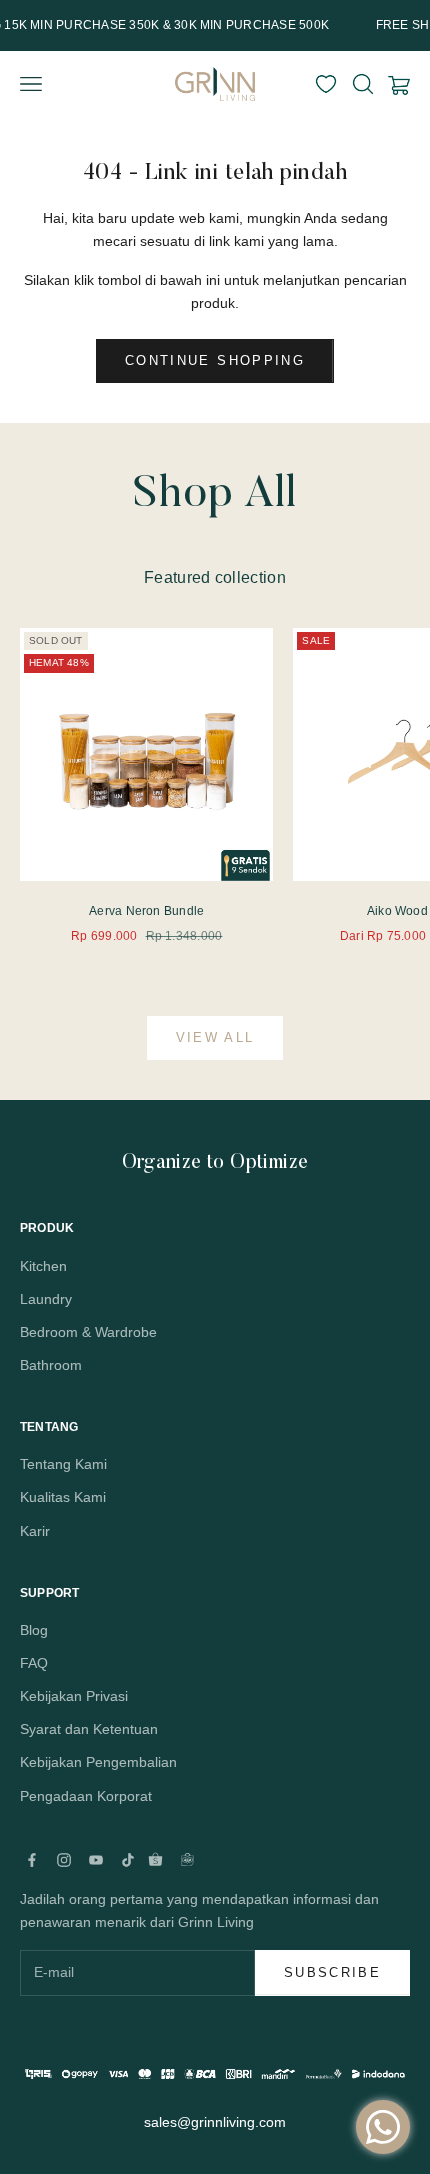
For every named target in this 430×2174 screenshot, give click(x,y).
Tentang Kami (63, 1464)
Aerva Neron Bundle (146, 911)
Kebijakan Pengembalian (98, 1762)
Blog (34, 1630)
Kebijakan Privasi (74, 1696)
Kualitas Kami (63, 1497)
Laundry (46, 1299)
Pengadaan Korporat (86, 1796)
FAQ (34, 1663)
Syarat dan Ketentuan (89, 1729)
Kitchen (43, 1266)
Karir (35, 1531)
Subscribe (332, 1972)
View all (215, 1037)
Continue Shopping (215, 360)
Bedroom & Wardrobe (88, 1332)
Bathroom (51, 1365)
